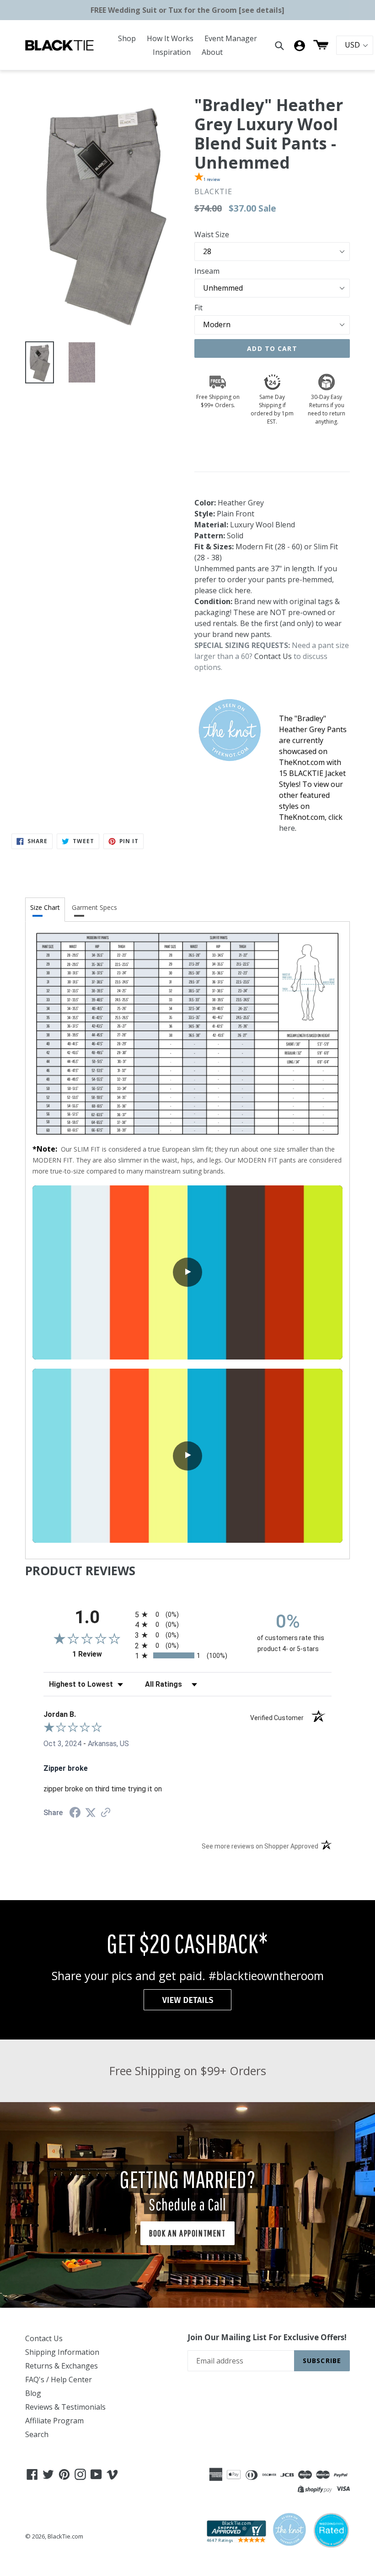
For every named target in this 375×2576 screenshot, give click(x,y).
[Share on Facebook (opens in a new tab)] (75, 1814)
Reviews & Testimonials (65, 2407)
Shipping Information (62, 2352)
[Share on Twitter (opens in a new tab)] (91, 1813)
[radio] (187, 1614)
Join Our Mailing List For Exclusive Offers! (267, 2337)
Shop (127, 38)
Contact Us (273, 656)
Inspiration (172, 52)
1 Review (101, 1654)
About (212, 52)
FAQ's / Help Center (59, 2379)
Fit (198, 308)
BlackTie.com (65, 2536)
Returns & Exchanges (62, 2366)
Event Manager (231, 38)
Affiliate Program (54, 2421)
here (243, 590)
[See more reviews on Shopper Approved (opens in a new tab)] (106, 1813)
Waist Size (212, 234)
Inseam (207, 271)
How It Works (170, 38)
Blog (33, 2393)
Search (37, 2434)
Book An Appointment (187, 2233)
